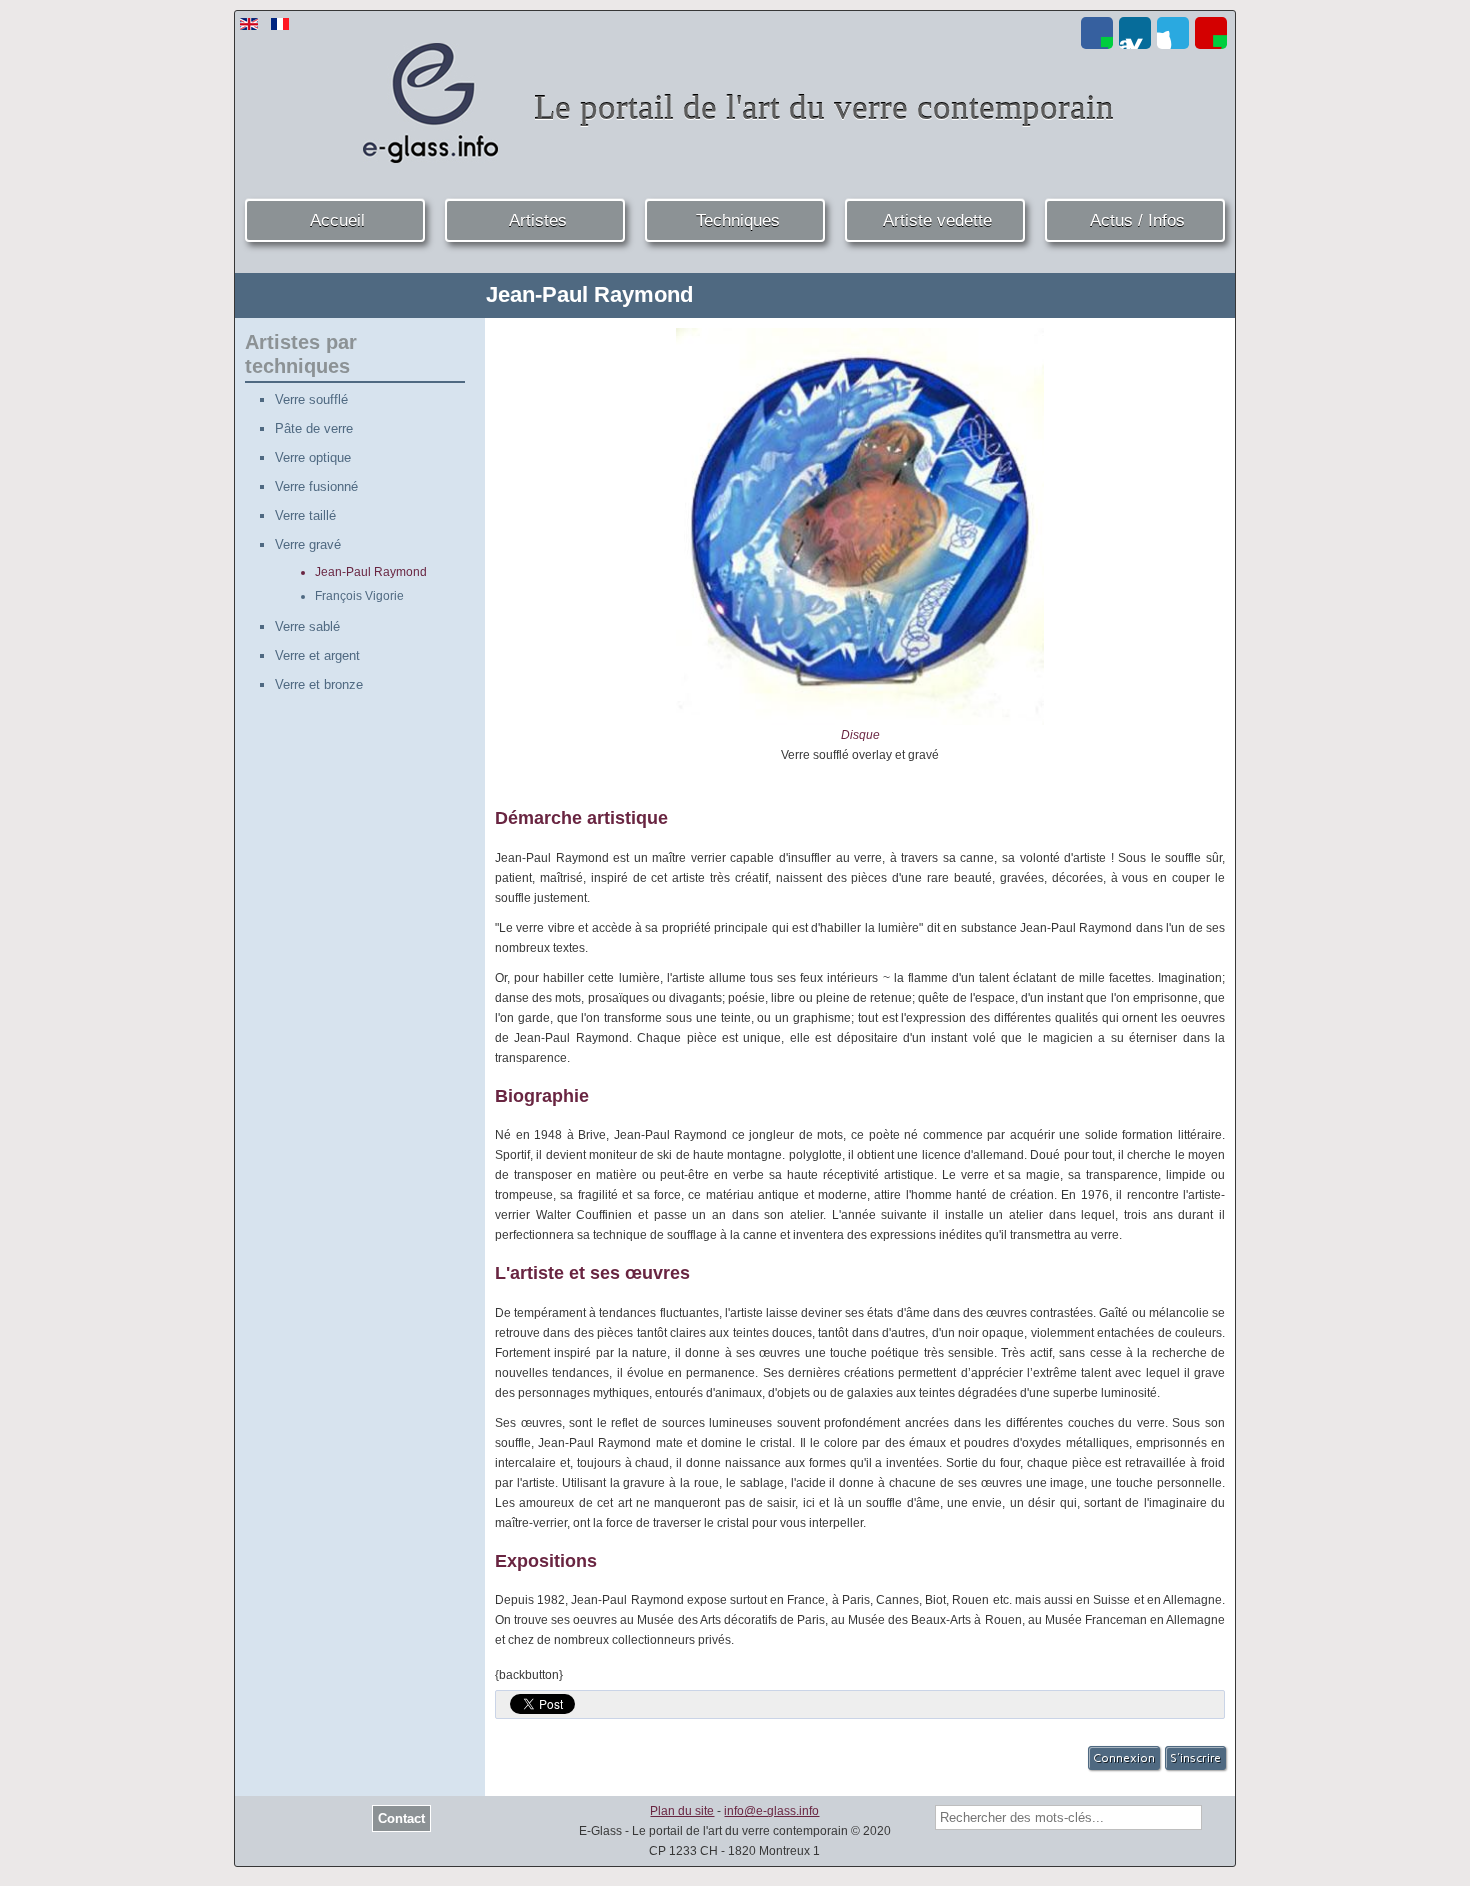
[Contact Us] (1211, 33)
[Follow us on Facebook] (1097, 33)
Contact (401, 1818)
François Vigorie (359, 596)
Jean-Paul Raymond (371, 572)
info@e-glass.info (771, 1811)
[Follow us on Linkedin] (1135, 33)
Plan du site (682, 1811)
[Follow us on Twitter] (1173, 33)
